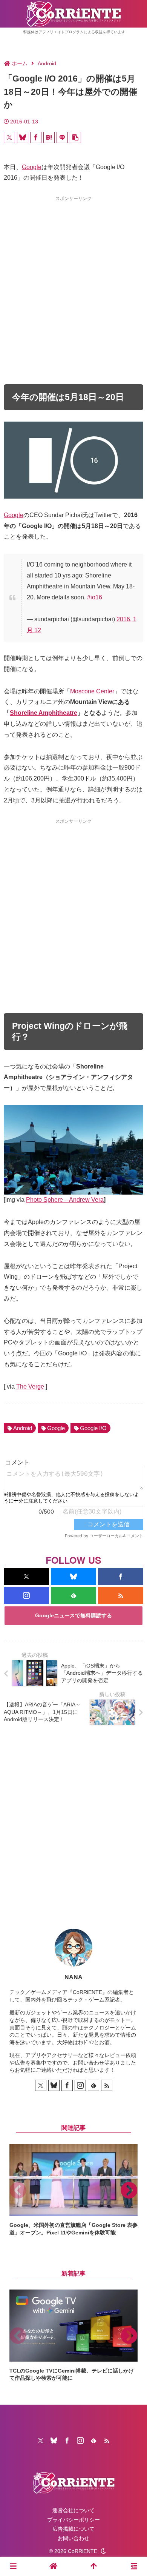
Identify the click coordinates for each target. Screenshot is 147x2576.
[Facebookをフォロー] (121, 1576)
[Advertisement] (73, 277)
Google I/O (93, 1428)
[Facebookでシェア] (36, 137)
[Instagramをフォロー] (26, 1595)
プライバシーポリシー (73, 2520)
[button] (75, 137)
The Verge (30, 1387)
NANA (73, 1977)
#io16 (95, 597)
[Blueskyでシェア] (23, 137)
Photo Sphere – (47, 1200)
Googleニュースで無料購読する (73, 1615)
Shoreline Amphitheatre (44, 713)
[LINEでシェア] (62, 137)
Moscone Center (92, 691)
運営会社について (73, 2510)
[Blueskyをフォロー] (73, 1576)
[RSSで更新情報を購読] (121, 1595)
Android (23, 1428)
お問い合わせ (73, 2538)
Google (32, 167)
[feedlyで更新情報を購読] (73, 1595)
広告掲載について (73, 2529)
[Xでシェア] (9, 137)
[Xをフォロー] (26, 1576)
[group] (73, 2190)
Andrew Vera (86, 1200)
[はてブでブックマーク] (49, 137)
